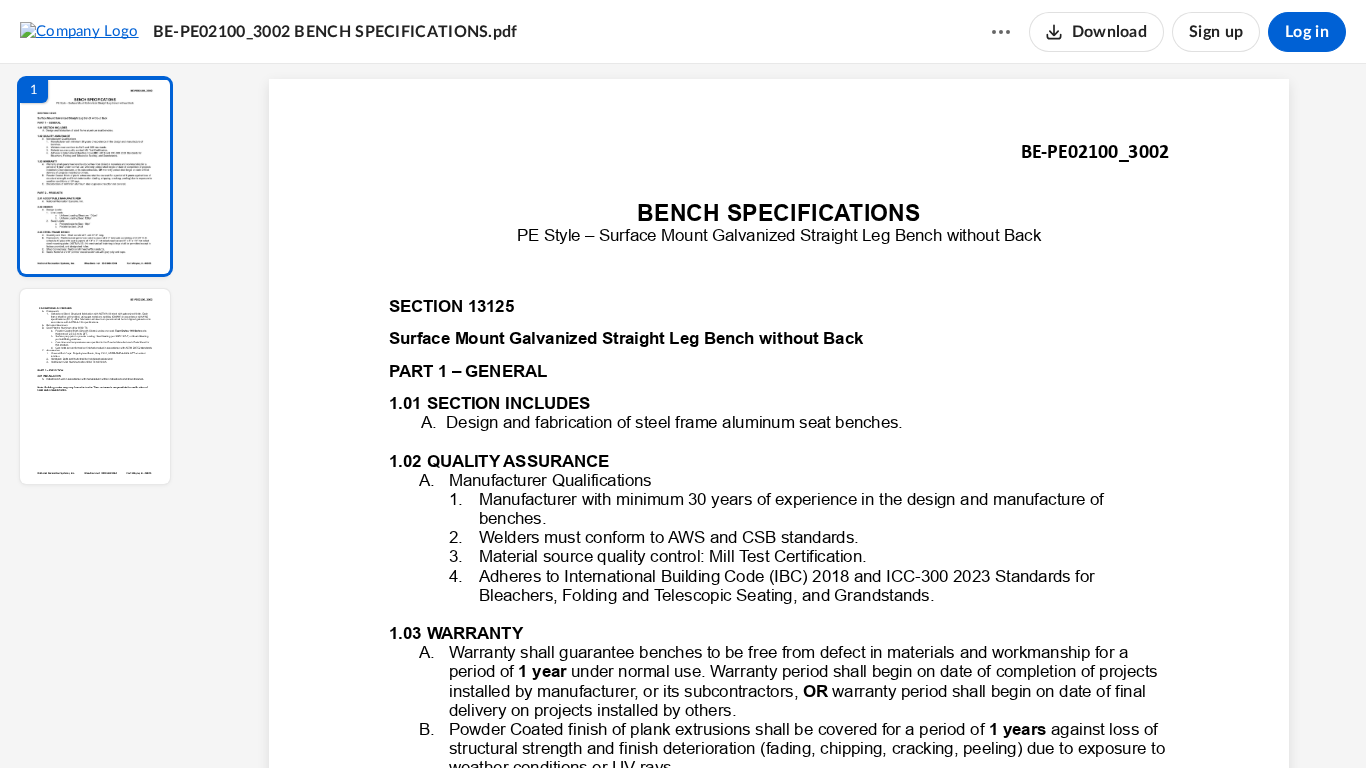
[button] (95, 176)
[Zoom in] (849, 719)
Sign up (1216, 32)
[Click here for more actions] (1001, 32)
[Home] (79, 31)
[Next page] (739, 719)
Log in (1307, 32)
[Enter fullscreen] (963, 719)
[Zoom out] (781, 719)
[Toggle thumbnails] (595, 719)
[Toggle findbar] (631, 719)
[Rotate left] (889, 719)
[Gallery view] (927, 719)
